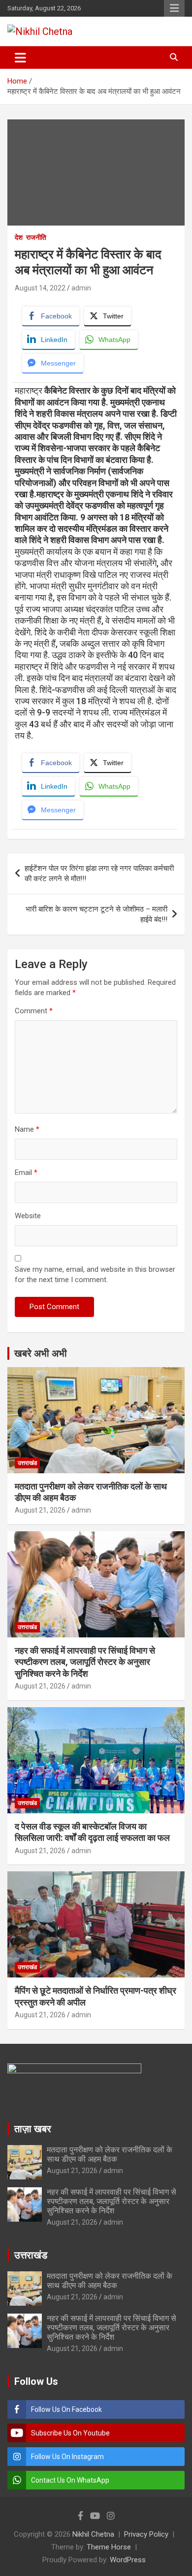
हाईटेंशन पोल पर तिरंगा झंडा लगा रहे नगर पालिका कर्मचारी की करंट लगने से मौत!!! (99, 873)
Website (28, 1216)
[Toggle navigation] (20, 57)
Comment (34, 1011)
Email (26, 1173)
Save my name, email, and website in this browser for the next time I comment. (95, 1274)
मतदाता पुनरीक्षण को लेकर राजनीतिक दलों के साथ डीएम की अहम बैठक (110, 2154)
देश (19, 237)
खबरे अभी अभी (41, 1353)
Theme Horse (109, 2547)
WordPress (128, 2560)
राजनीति (36, 237)
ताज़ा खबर (33, 2129)
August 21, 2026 (40, 1510)
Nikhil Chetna (93, 2534)
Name (27, 1129)
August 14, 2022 (40, 288)
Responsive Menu (174, 8)
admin (81, 288)
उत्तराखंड (27, 1463)
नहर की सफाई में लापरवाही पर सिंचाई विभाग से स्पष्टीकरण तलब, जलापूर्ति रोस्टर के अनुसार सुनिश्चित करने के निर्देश (85, 1662)
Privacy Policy (146, 2534)
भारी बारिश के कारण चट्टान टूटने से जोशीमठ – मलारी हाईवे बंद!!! (96, 914)
